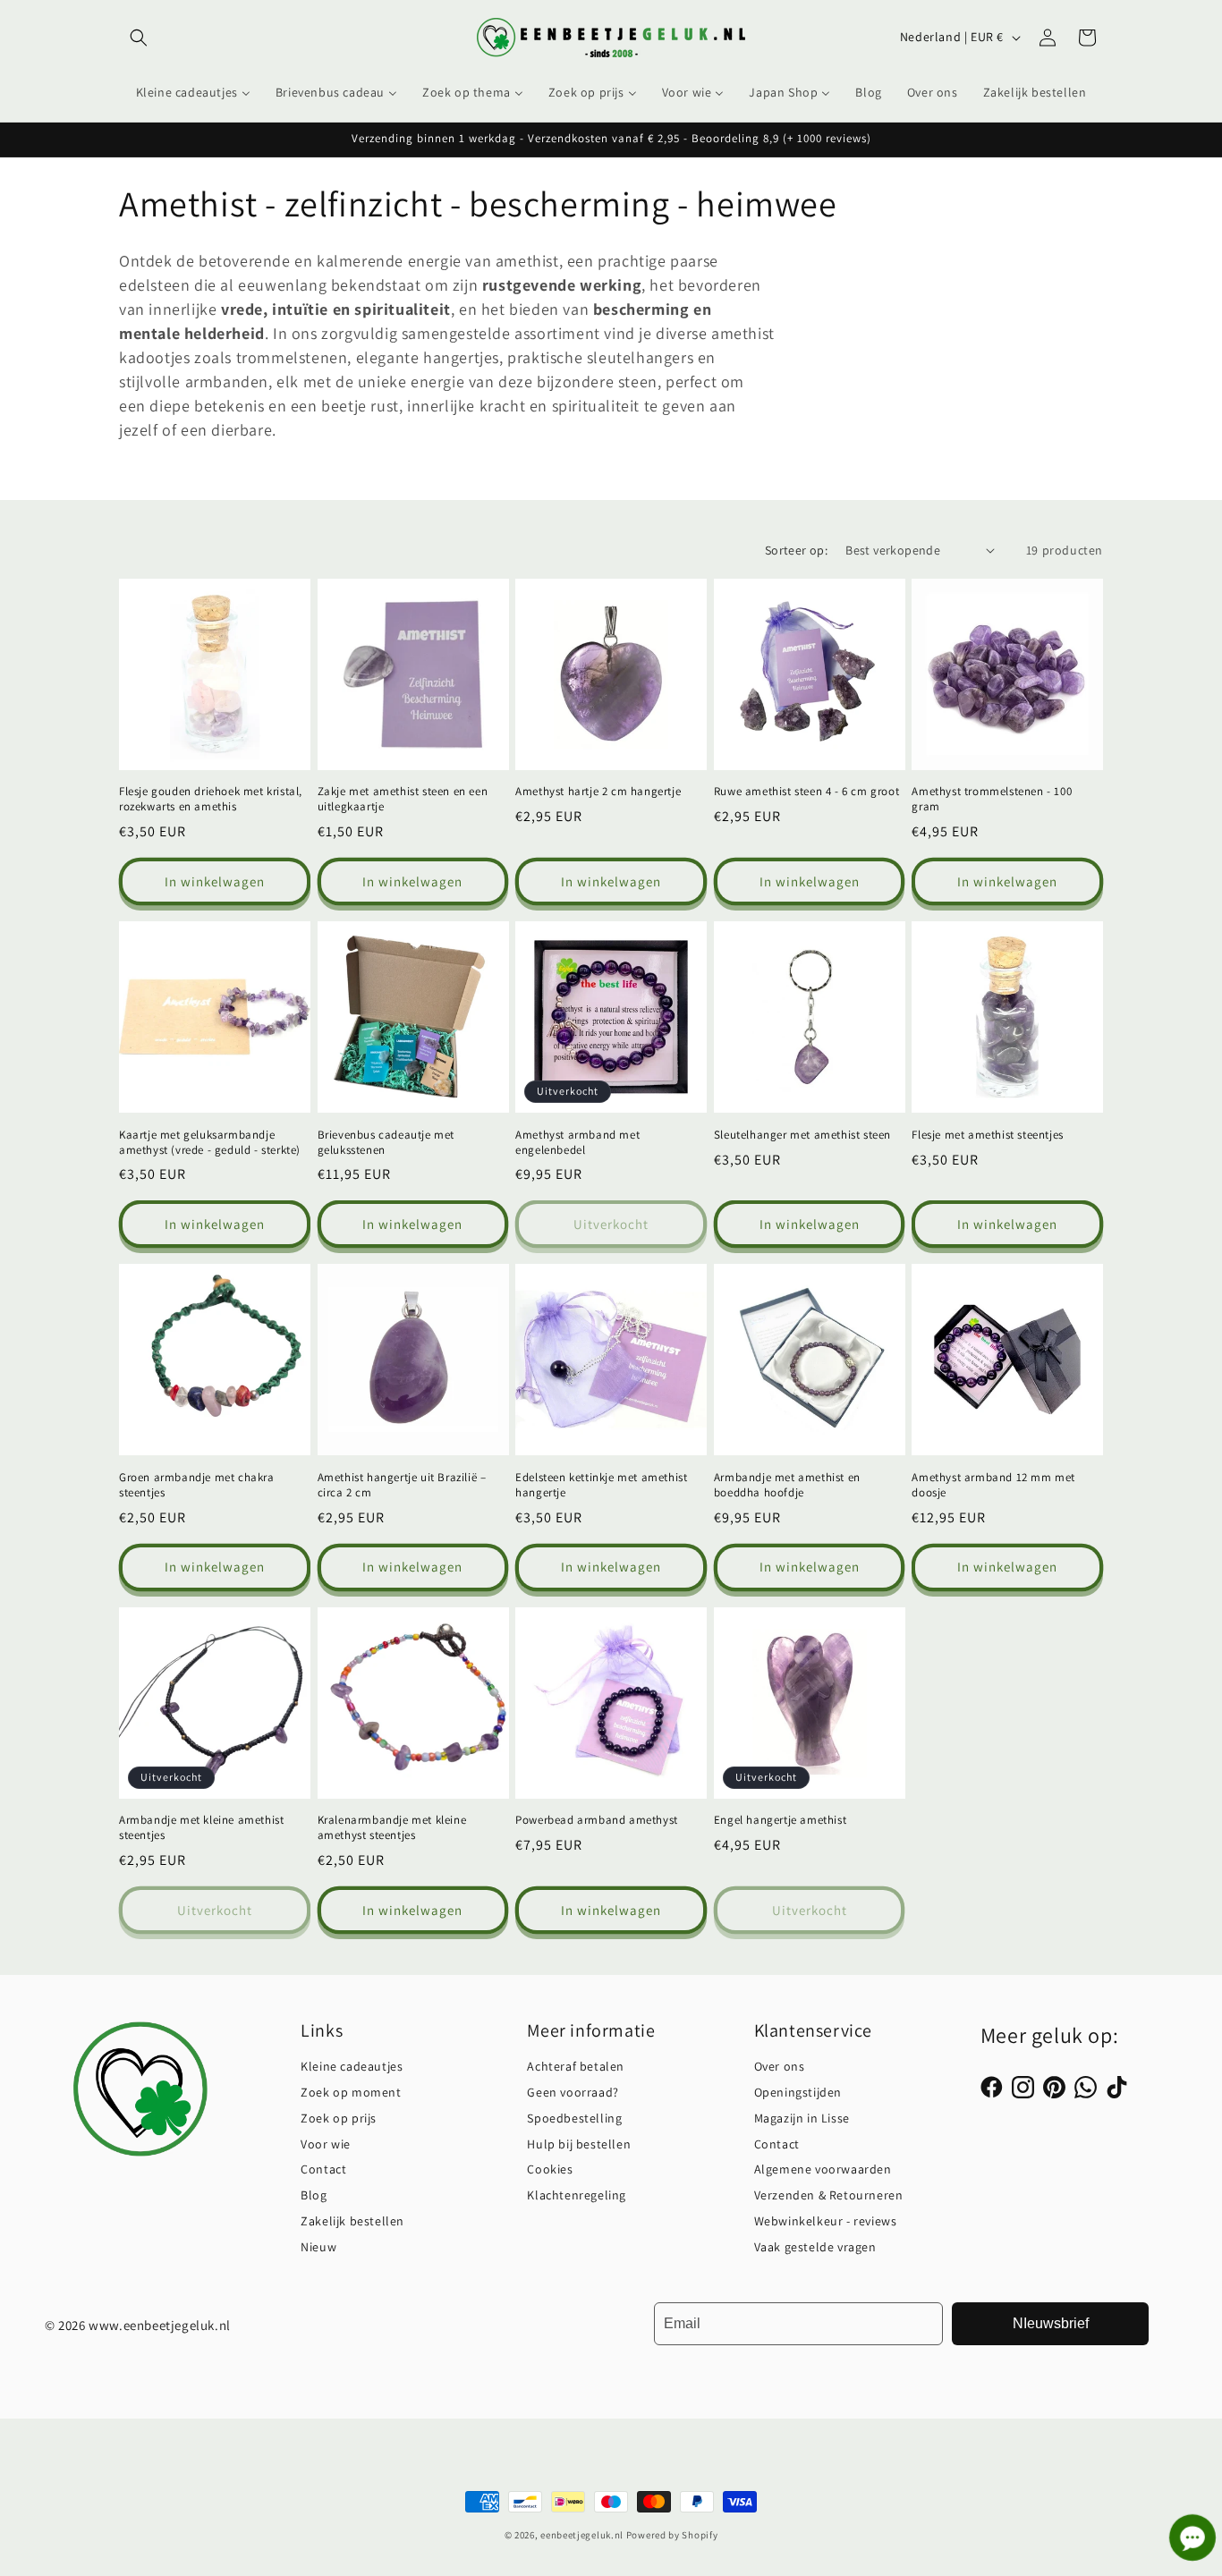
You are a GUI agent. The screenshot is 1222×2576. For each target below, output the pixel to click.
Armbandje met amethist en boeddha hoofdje (787, 1485)
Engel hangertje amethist (780, 1820)
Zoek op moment (351, 2092)
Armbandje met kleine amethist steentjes (201, 1828)
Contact (323, 2169)
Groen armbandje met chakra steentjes (197, 1485)
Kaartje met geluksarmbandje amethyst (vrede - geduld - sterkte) (210, 1143)
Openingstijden (798, 2092)
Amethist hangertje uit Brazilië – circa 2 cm (402, 1485)
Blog (314, 2195)
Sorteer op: (796, 550)
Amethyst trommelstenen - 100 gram (992, 799)
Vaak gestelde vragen (815, 2247)
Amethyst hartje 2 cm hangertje (598, 792)
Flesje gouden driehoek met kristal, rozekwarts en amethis (211, 799)
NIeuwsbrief (1051, 2323)
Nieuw (318, 2247)
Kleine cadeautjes (352, 2066)
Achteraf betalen (576, 2066)
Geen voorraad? (573, 2092)
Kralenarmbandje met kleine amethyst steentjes (392, 1828)
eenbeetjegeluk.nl (582, 2535)
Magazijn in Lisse (802, 2118)
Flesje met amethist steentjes (987, 1135)
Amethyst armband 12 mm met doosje (993, 1485)
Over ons (780, 2066)
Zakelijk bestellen (352, 2221)
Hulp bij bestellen (579, 2144)
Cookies (550, 2169)
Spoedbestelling (574, 2118)
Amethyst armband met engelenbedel (577, 1143)
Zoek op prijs (339, 2118)
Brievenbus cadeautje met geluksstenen (386, 1143)
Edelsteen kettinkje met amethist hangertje (601, 1485)
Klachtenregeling (577, 2195)
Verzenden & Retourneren (829, 2195)
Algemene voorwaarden (823, 2169)
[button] (139, 38)
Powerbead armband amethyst (597, 1820)
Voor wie (326, 2144)
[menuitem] (193, 92)
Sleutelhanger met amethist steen (802, 1135)
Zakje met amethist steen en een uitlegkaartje (403, 799)
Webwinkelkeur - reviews (826, 2221)
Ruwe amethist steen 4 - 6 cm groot (806, 792)
